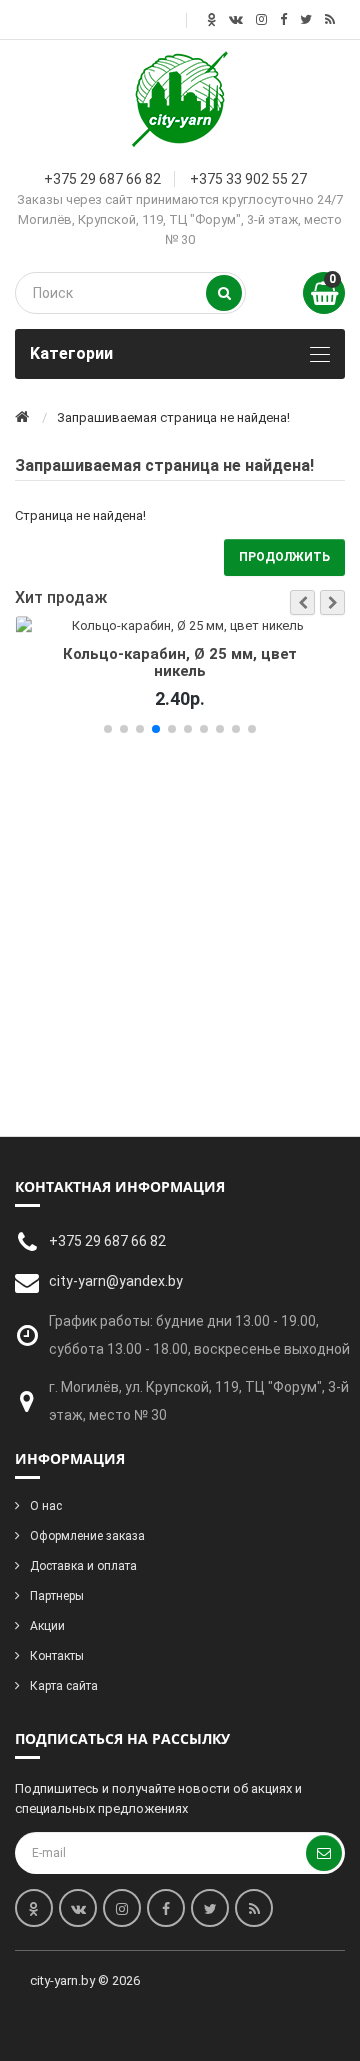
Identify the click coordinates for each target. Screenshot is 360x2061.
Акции (47, 1626)
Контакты (57, 1656)
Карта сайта (64, 1686)
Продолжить (284, 557)
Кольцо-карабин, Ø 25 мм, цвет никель (180, 663)
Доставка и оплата (83, 1566)
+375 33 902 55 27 (248, 179)
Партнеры (57, 1596)
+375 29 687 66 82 (102, 179)
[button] (302, 602)
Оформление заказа (87, 1536)
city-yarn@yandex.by (116, 1281)
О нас (46, 1506)
